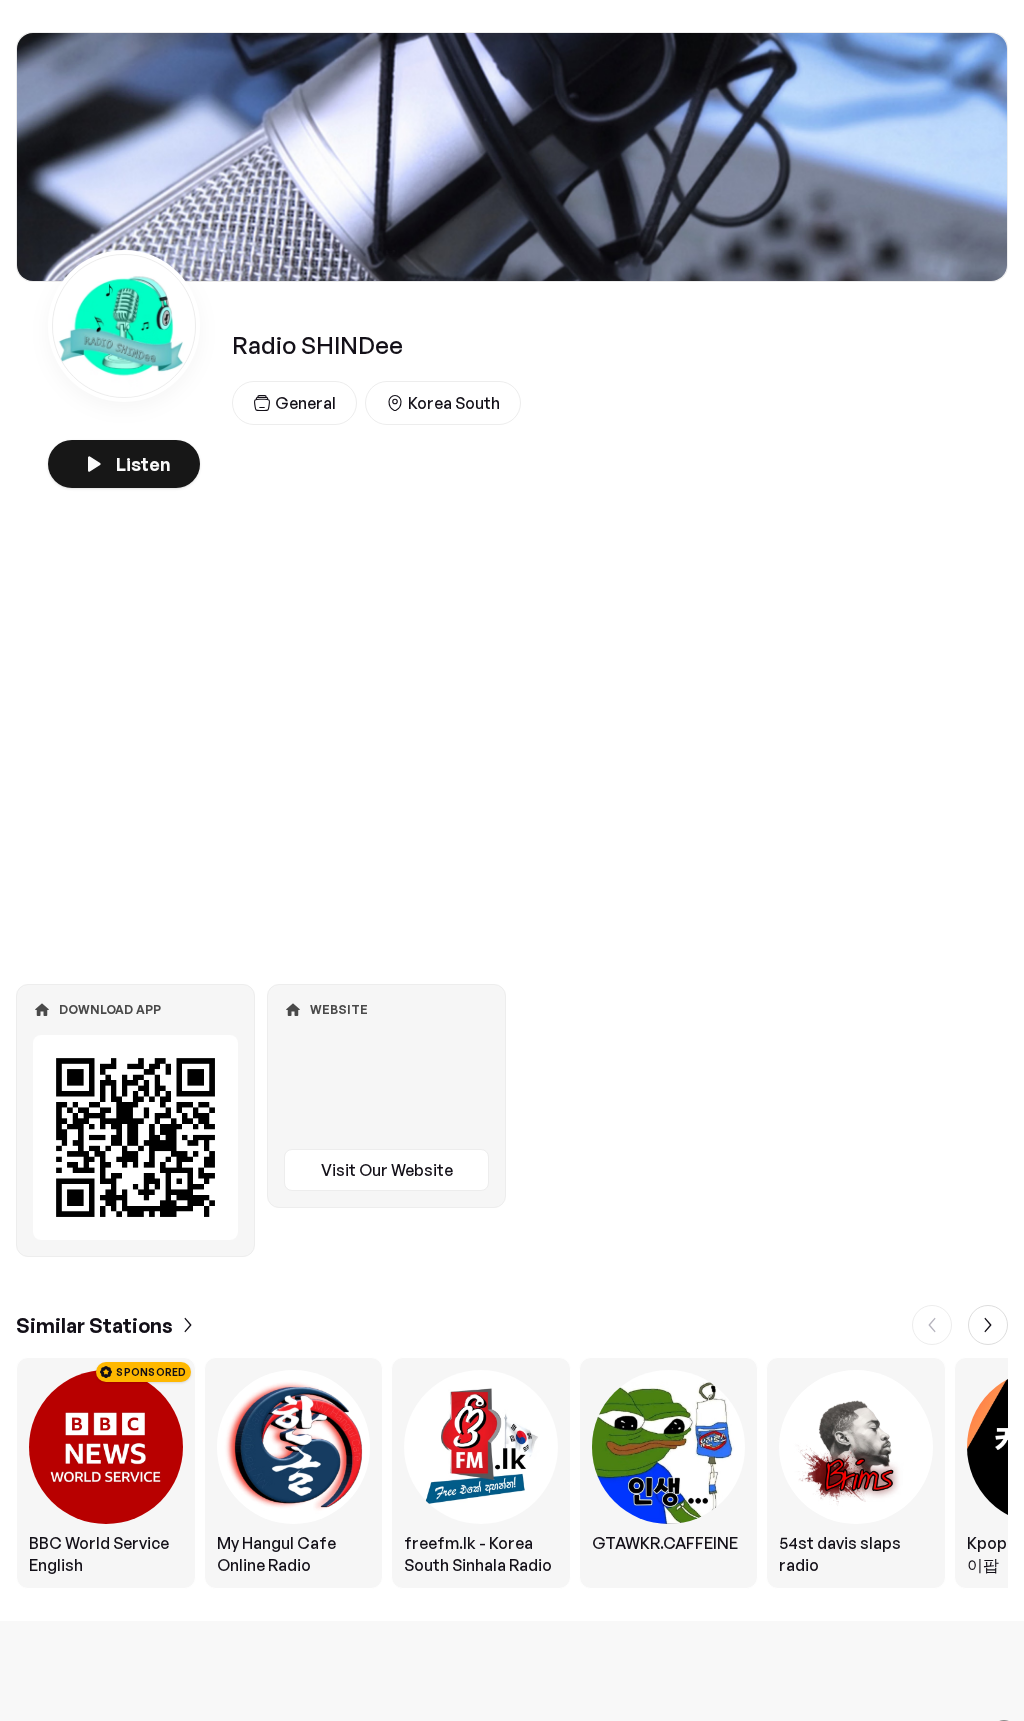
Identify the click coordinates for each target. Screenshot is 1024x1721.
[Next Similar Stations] (988, 1325)
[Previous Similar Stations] (932, 1325)
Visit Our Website (387, 1170)
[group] (512, 1473)
